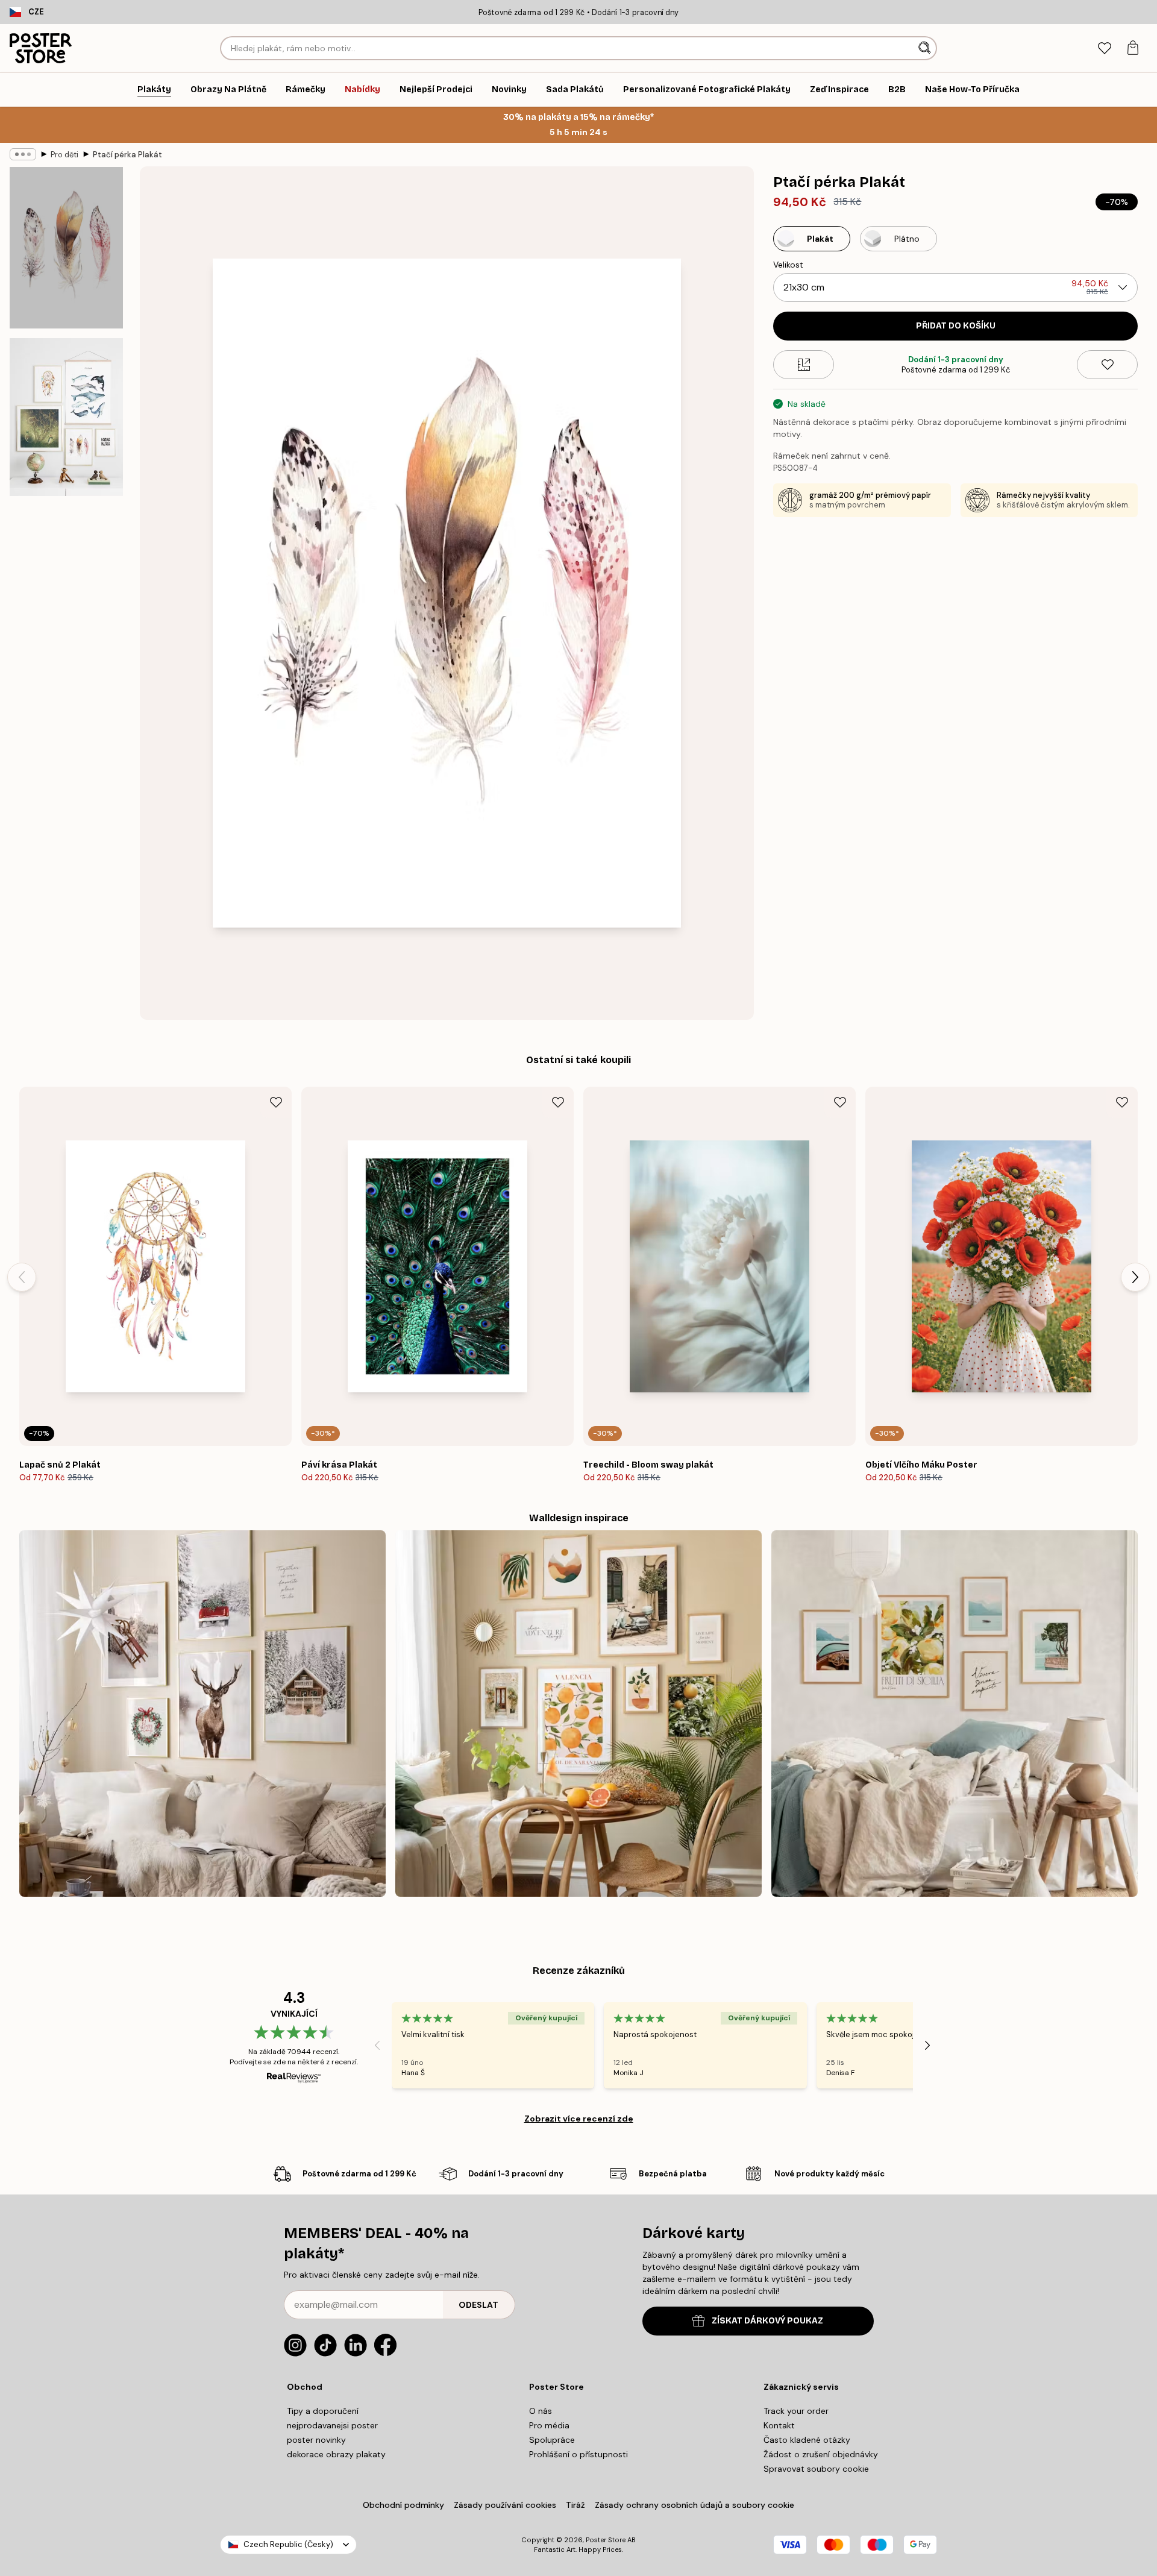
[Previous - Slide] (22, 1277)
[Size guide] (804, 365)
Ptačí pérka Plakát (127, 155)
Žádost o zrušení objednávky (821, 2454)
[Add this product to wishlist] (1107, 365)
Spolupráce (552, 2440)
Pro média (549, 2425)
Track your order (796, 2411)
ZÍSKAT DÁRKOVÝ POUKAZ (767, 2321)
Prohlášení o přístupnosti (578, 2454)
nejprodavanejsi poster (332, 2425)
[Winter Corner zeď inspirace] (202, 1714)
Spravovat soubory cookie (816, 2469)
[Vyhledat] (926, 48)
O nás (541, 2411)
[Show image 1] (66, 248)
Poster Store (606, 2540)
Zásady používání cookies (505, 2505)
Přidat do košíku (956, 326)
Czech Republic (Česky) (288, 2544)
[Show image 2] (66, 417)
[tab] (1104, 49)
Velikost (788, 265)
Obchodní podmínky (403, 2505)
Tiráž (575, 2505)
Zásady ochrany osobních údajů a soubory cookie (695, 2505)
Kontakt (779, 2425)
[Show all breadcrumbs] (23, 154)
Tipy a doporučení (323, 2411)
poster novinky (316, 2440)
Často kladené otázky (807, 2440)
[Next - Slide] (1135, 1277)
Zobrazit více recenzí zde (579, 2119)
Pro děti (64, 155)
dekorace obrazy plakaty (336, 2454)
